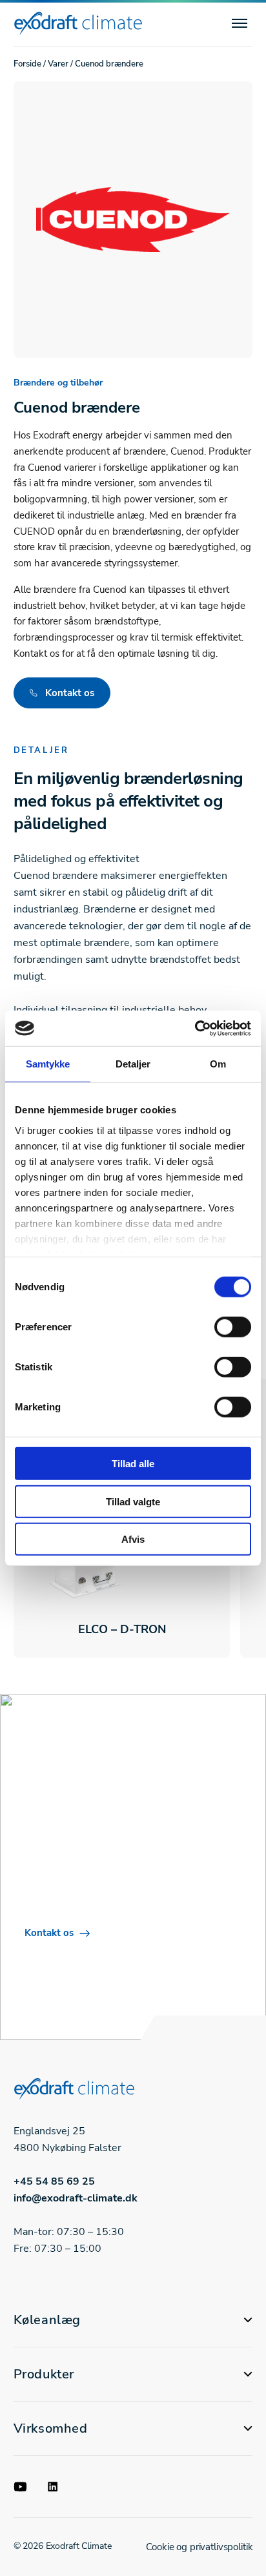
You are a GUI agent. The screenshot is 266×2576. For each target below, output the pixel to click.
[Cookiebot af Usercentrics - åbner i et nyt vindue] (195, 1028)
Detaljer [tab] (133, 1064)
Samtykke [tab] (48, 1064)
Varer (58, 64)
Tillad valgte (133, 1501)
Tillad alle (133, 1464)
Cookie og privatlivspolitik (199, 2547)
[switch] (233, 1327)
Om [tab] (218, 1064)
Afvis (133, 1539)
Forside (27, 64)
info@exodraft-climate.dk (76, 2198)
